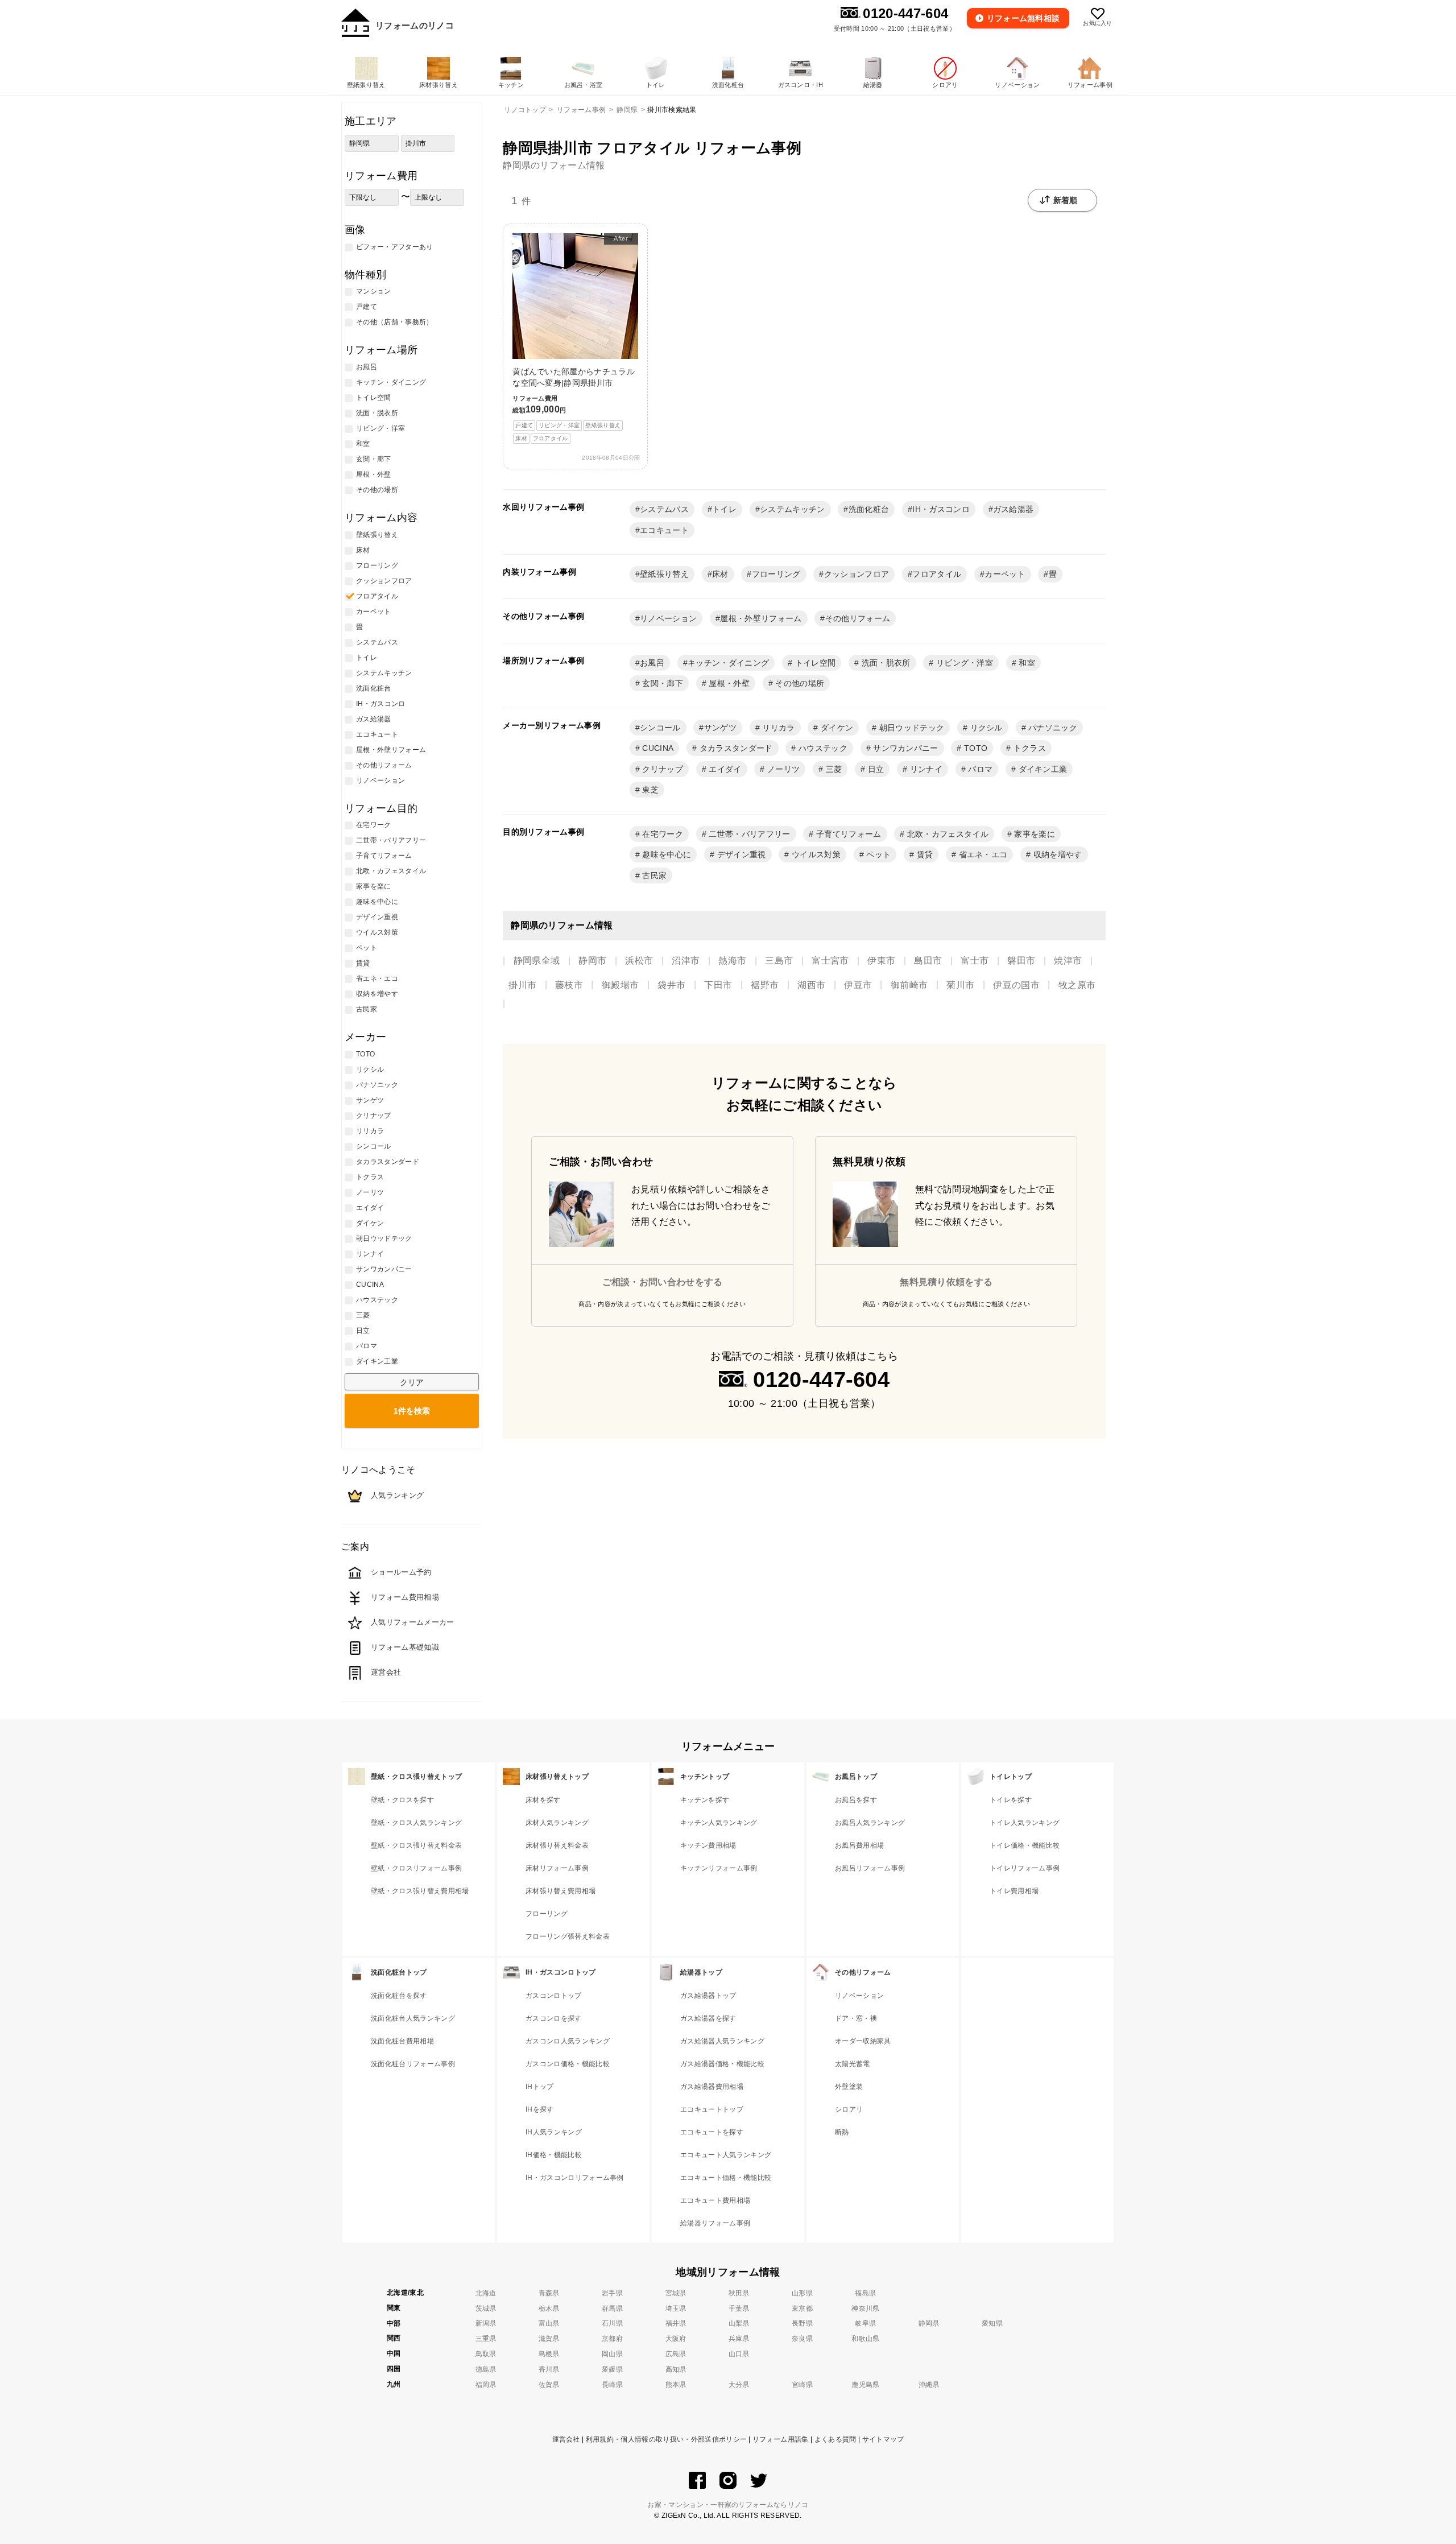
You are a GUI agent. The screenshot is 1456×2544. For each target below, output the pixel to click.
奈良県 (802, 2339)
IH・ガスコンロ (941, 509)
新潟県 (486, 2323)
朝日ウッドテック (910, 728)
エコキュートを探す (712, 2132)
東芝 (649, 790)
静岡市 (592, 961)
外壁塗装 (849, 2087)
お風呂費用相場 (859, 1845)
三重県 (486, 2339)
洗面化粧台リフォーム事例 (413, 2064)
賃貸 (923, 854)
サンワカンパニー (905, 748)
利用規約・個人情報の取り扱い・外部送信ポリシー (666, 2439)
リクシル (985, 728)
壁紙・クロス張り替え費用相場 (420, 1891)
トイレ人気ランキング (1025, 1823)
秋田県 (739, 2293)
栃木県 (549, 2308)
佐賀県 (549, 2385)
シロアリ (849, 2109)
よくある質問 (835, 2439)
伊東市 (881, 961)
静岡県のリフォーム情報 (554, 165)
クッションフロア (857, 574)
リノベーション (668, 618)
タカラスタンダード (735, 748)
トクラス (1028, 748)
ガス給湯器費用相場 (712, 2087)
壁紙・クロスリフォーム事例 (416, 1868)
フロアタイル (937, 574)
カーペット (1005, 574)
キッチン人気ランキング (719, 1823)
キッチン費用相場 (708, 1845)
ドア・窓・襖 (856, 2018)
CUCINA (657, 748)
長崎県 (612, 2385)
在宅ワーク (661, 834)
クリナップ (661, 769)
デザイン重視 (740, 854)
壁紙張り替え (664, 574)
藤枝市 (569, 985)
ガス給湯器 (1014, 509)
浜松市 (639, 961)
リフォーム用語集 (781, 2439)
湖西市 (811, 985)
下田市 (718, 985)
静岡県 (929, 2323)
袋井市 (671, 985)
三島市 (779, 961)
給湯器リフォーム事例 (715, 2223)
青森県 (549, 2293)
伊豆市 (858, 985)
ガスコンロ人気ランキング (568, 2041)
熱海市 (732, 961)
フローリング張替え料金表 (568, 1936)
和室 (1026, 663)
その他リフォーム (858, 618)
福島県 (865, 2293)
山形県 (802, 2293)
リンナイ (925, 769)
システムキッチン (793, 509)
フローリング (776, 574)
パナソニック (1052, 728)
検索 (412, 1411)
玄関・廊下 (661, 683)
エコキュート (664, 530)
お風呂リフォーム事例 (870, 1868)
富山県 (549, 2323)
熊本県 (676, 2385)
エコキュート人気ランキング (726, 2155)
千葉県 (739, 2308)
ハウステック (822, 748)
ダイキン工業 (1041, 769)
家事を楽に (1033, 834)
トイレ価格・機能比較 (1025, 1845)
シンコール (660, 728)
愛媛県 (612, 2369)
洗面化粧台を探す (399, 1996)
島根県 (549, 2354)
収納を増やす (1056, 854)
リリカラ (777, 728)
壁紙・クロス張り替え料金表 (416, 1845)
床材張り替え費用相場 (561, 1891)
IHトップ (540, 2087)
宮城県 (676, 2293)
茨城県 (486, 2308)
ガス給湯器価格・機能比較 (722, 2064)
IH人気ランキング (554, 2132)
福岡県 (486, 2385)
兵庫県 (739, 2339)
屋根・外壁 (728, 683)
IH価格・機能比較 (554, 2155)
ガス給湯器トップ (708, 1996)
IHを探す (540, 2109)
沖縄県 (929, 2385)
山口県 (739, 2354)
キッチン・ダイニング (728, 663)
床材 (720, 574)
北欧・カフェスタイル (947, 834)
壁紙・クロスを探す (402, 1800)
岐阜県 (865, 2323)
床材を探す (543, 1800)
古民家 (653, 875)
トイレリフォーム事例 (1025, 1868)
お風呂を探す (856, 1800)
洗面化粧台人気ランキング (413, 2018)
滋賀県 (549, 2339)
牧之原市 (1077, 985)
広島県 (676, 2354)
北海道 (486, 2293)
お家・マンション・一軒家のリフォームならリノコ (728, 2505)
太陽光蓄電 (853, 2064)
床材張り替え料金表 (557, 1845)
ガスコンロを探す (554, 2018)
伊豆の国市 (1016, 985)
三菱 (832, 769)
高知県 (676, 2369)
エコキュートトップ (712, 2109)
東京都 (802, 2308)
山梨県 (739, 2323)
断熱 (842, 2132)
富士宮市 (830, 961)
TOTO (975, 748)
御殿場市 (620, 985)
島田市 (928, 961)
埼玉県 (676, 2308)
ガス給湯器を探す (708, 2018)
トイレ (724, 509)
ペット (877, 854)
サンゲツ (720, 728)
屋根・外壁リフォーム (761, 618)
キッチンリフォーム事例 (719, 1868)
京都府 (612, 2339)
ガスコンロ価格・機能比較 (568, 2064)
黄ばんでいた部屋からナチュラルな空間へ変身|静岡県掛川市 (574, 338)
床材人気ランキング (557, 1823)
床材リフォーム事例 (557, 1868)
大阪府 (676, 2339)
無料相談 (1023, 18)
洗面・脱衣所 (884, 663)
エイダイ (724, 769)
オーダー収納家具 (863, 2041)
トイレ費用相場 (1014, 1891)
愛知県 (992, 2323)
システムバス (664, 509)
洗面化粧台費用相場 (402, 2041)
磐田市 (1021, 961)
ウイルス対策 (815, 854)
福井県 (676, 2323)
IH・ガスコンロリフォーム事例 (575, 2178)
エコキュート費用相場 (715, 2200)
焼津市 (1068, 961)
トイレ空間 (814, 663)
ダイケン (836, 728)
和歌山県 (865, 2339)
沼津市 (686, 961)
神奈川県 (865, 2308)
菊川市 (960, 985)
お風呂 (652, 663)
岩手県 (612, 2293)
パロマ (979, 769)
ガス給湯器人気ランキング (722, 2041)
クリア (412, 1382)
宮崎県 (802, 2385)
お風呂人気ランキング (870, 1823)
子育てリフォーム (848, 834)
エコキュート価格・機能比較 (726, 2178)
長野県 (802, 2323)
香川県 (549, 2369)
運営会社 (566, 2439)
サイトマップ (883, 2439)
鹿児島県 (865, 2385)
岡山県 (612, 2354)
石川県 (612, 2323)
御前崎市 (909, 985)
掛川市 (522, 985)
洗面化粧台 (869, 509)
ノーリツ (783, 769)
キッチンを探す (705, 1800)
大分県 (739, 2385)
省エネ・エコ (982, 854)
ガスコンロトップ (554, 1996)
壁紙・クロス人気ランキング (416, 1823)
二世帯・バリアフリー (748, 834)
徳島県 (486, 2369)
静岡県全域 (537, 961)
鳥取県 (486, 2354)
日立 (874, 769)
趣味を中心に (665, 854)
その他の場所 (799, 683)
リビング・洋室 (964, 663)
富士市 (975, 961)
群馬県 (612, 2308)
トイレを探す (1011, 1800)
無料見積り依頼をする (946, 1282)
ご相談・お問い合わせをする (663, 1282)
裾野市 (765, 985)
